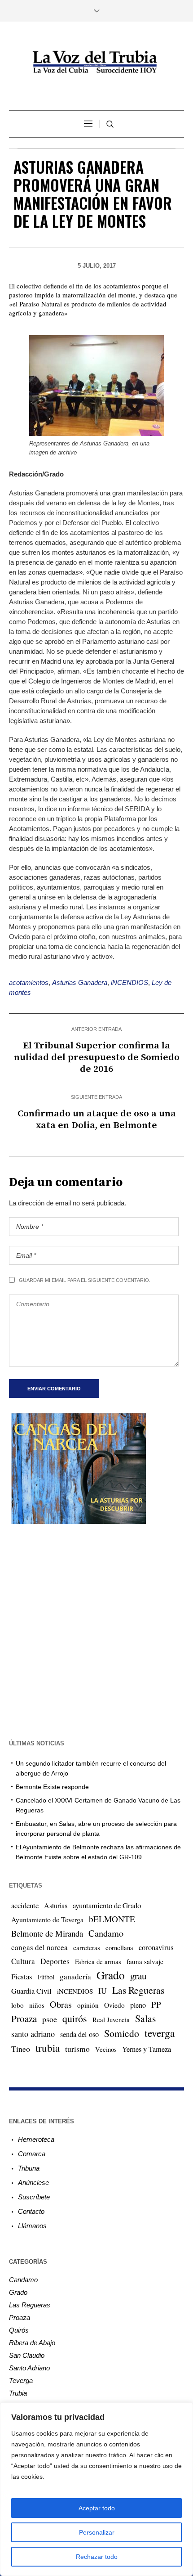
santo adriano (33, 2034)
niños (37, 2005)
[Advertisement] (96, 1631)
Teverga (21, 2380)
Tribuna (29, 2168)
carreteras (87, 1947)
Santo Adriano (29, 2368)
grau (138, 1976)
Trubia (18, 2393)
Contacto (31, 2211)
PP (156, 2004)
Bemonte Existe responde (52, 1787)
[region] (96, 2489)
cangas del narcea (39, 1947)
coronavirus (156, 1947)
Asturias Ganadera (80, 982)
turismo (77, 2049)
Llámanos (32, 2226)
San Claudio (27, 2355)
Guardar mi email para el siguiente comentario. (85, 1280)
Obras (61, 2004)
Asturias (56, 1906)
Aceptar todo (97, 2508)
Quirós (19, 2330)
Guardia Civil (31, 1991)
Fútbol (46, 1977)
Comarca (32, 2154)
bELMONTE (112, 1919)
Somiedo (122, 2033)
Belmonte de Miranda (47, 1933)
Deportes (55, 1961)
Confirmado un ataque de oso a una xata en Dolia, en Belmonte (97, 1119)
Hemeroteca (36, 2139)
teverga (160, 2033)
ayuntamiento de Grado (107, 1905)
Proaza (24, 2019)
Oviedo (114, 2005)
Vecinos (106, 2049)
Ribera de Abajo (32, 2343)
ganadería (75, 1976)
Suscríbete (34, 2197)
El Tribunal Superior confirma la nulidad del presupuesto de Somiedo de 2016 (97, 1057)
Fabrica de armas (98, 1961)
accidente (25, 1905)
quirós (75, 2018)
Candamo (106, 1933)
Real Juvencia (111, 2019)
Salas (145, 2018)
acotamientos (29, 982)
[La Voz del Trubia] (96, 62)
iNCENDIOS (129, 982)
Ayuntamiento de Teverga (47, 1919)
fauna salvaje (145, 1961)
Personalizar (97, 2532)
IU (103, 1991)
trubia (48, 2048)
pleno (138, 2005)
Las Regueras (138, 1990)
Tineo (21, 2049)
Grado (111, 1975)
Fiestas (22, 1976)
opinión (88, 2005)
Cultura (23, 1961)
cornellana (119, 1948)
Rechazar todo (97, 2557)
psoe (50, 2019)
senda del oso (79, 2034)
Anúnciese (33, 2183)
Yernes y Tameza (147, 2049)
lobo (18, 2005)
